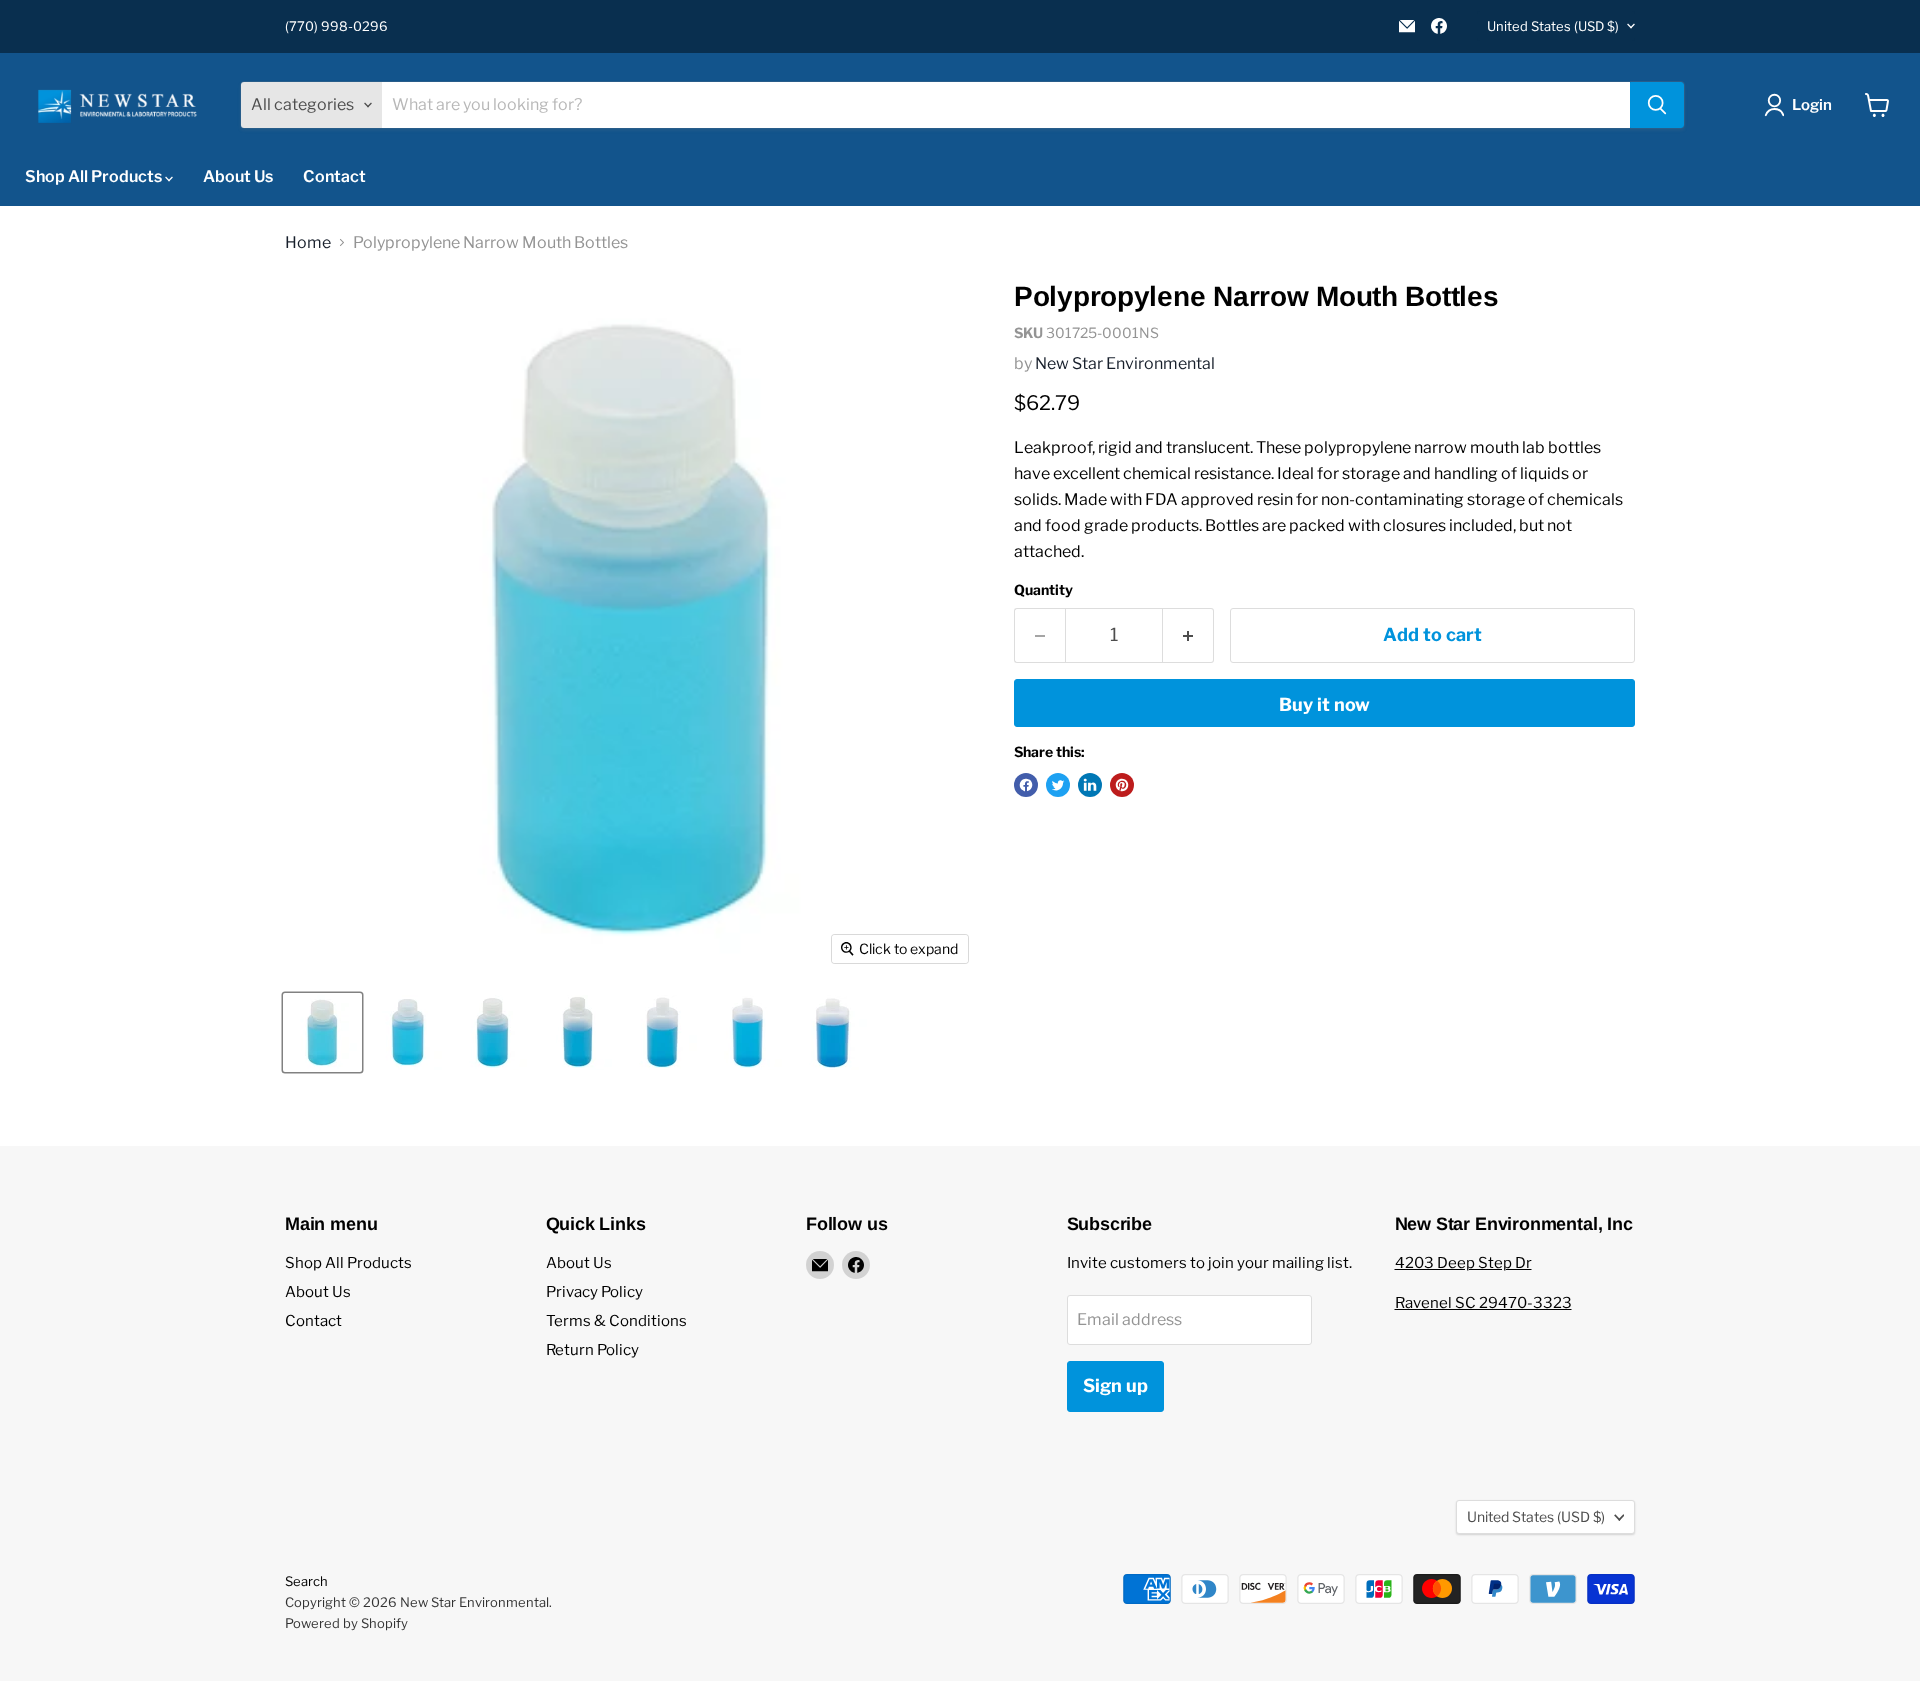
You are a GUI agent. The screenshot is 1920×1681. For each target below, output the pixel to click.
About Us (238, 176)
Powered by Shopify (346, 1623)
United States (1553, 26)
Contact (334, 176)
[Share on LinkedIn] (1090, 785)
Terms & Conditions (616, 1321)
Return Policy (592, 1350)
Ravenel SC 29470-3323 (1483, 1303)
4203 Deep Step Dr (1463, 1263)
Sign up (1115, 1385)
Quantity (1043, 590)
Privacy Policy (594, 1292)
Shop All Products (95, 176)
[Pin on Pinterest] (1122, 785)
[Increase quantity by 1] (1188, 635)
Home (308, 243)
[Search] (1657, 105)
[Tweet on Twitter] (1058, 785)
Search (306, 1581)
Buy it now (1324, 704)
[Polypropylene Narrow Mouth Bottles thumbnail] (322, 1032)
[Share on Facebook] (1026, 785)
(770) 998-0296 (336, 26)
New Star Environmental (1125, 363)
